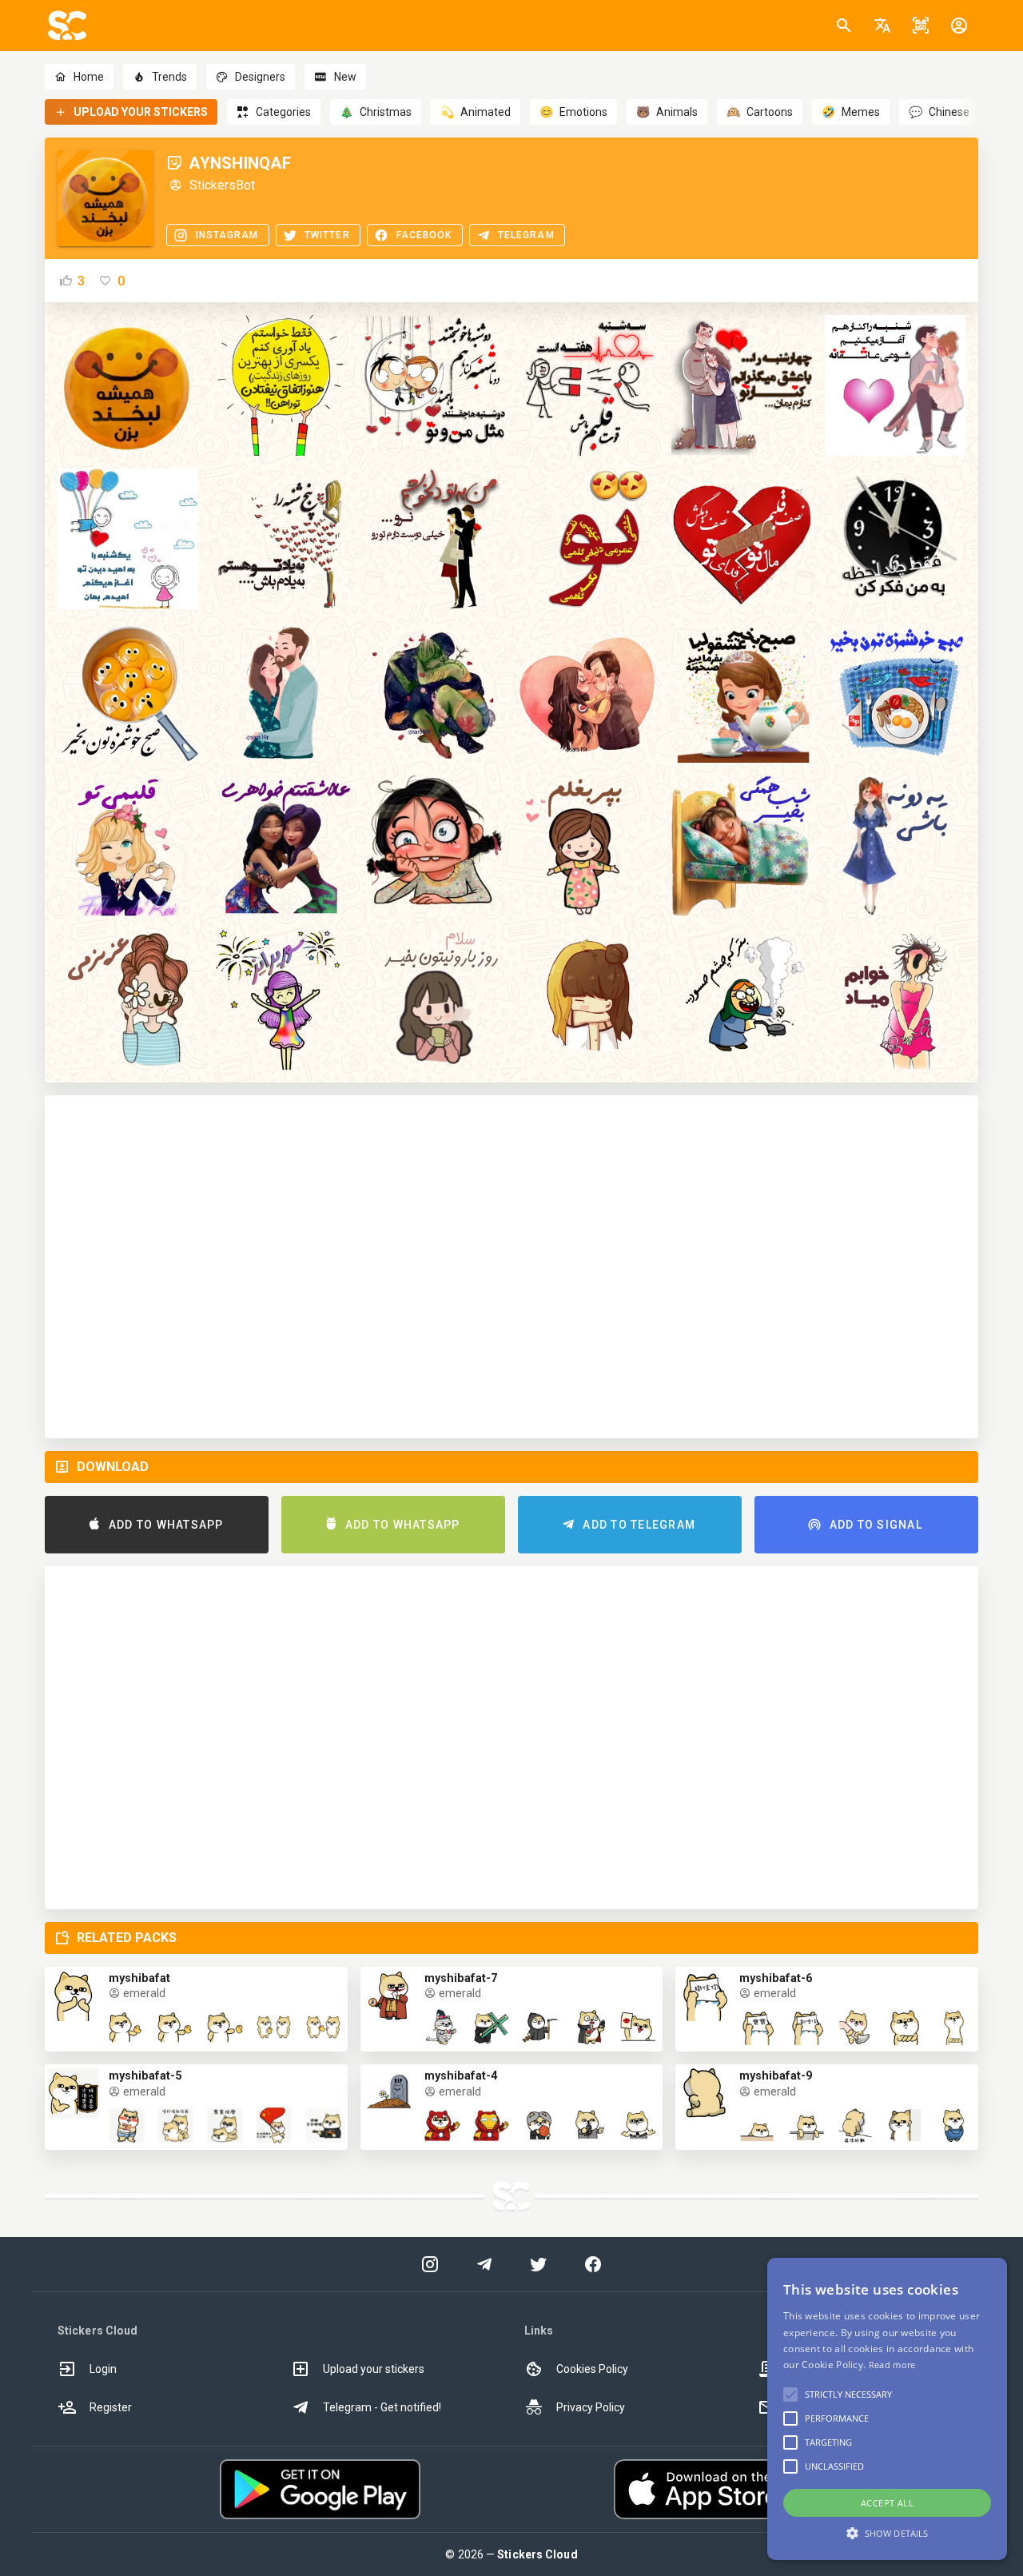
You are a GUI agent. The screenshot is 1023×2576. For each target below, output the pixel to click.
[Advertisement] (511, 1267)
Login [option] (103, 2369)
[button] (882, 26)
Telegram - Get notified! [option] (382, 2407)
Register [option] (111, 2407)
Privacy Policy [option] (591, 2407)
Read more (892, 2365)
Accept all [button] (887, 2503)
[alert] (887, 2409)
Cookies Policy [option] (592, 2369)
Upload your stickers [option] (374, 2369)
